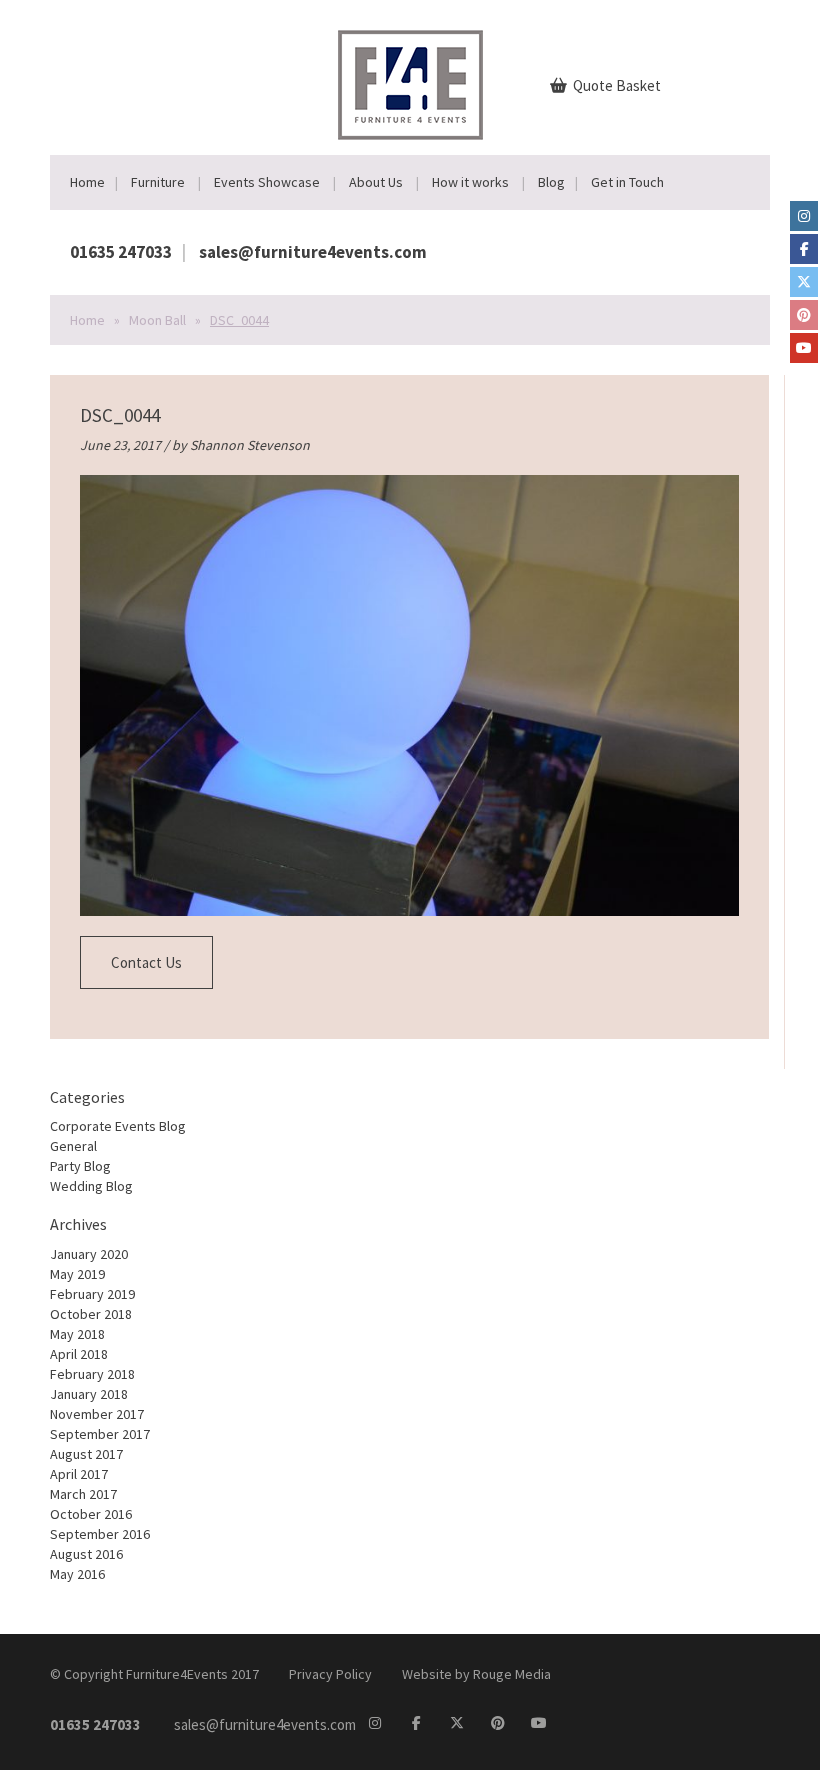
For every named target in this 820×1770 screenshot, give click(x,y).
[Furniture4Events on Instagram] (804, 216)
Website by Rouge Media (476, 1674)
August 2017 (86, 1454)
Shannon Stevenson (250, 445)
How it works (470, 182)
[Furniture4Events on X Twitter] (804, 282)
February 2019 (92, 1294)
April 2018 (79, 1354)
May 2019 (77, 1274)
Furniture (158, 182)
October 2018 (91, 1314)
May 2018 (77, 1334)
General (73, 1146)
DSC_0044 (120, 415)
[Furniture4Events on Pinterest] (804, 315)
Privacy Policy (330, 1674)
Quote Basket (615, 85)
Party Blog (80, 1166)
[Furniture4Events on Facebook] (804, 249)
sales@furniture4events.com (313, 252)
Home (87, 182)
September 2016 (100, 1534)
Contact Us (146, 962)
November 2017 (97, 1414)
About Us (376, 182)
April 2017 (79, 1474)
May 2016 (77, 1574)
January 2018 (89, 1394)
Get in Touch (627, 182)
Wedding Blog (91, 1186)
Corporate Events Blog (118, 1126)
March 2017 (83, 1494)
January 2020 (89, 1254)
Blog (551, 182)
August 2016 (86, 1554)
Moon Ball (157, 320)
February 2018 (92, 1374)
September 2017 (100, 1434)
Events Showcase (267, 182)
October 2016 (91, 1514)
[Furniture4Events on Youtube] (804, 348)
